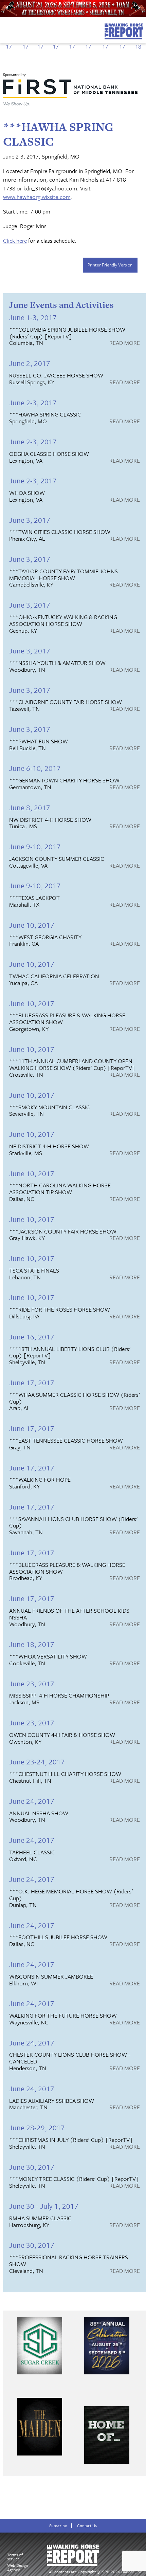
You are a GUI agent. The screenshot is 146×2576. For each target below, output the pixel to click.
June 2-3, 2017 (33, 402)
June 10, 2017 (32, 925)
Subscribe (58, 2526)
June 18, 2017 (32, 1644)
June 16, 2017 (32, 1337)
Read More (125, 343)
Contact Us (87, 2526)
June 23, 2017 (32, 1683)
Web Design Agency (18, 2567)
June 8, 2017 (30, 807)
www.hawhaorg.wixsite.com (37, 197)
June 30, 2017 (32, 2167)
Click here (15, 240)
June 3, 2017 (30, 520)
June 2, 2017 (30, 363)
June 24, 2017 (32, 1801)
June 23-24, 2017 (37, 1762)
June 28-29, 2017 (37, 2127)
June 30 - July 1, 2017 (44, 2206)
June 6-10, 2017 (35, 768)
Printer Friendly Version (110, 265)
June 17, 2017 (32, 1382)
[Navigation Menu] (4, 29)
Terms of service (15, 2557)
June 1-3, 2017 (33, 317)
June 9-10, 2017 (35, 846)
